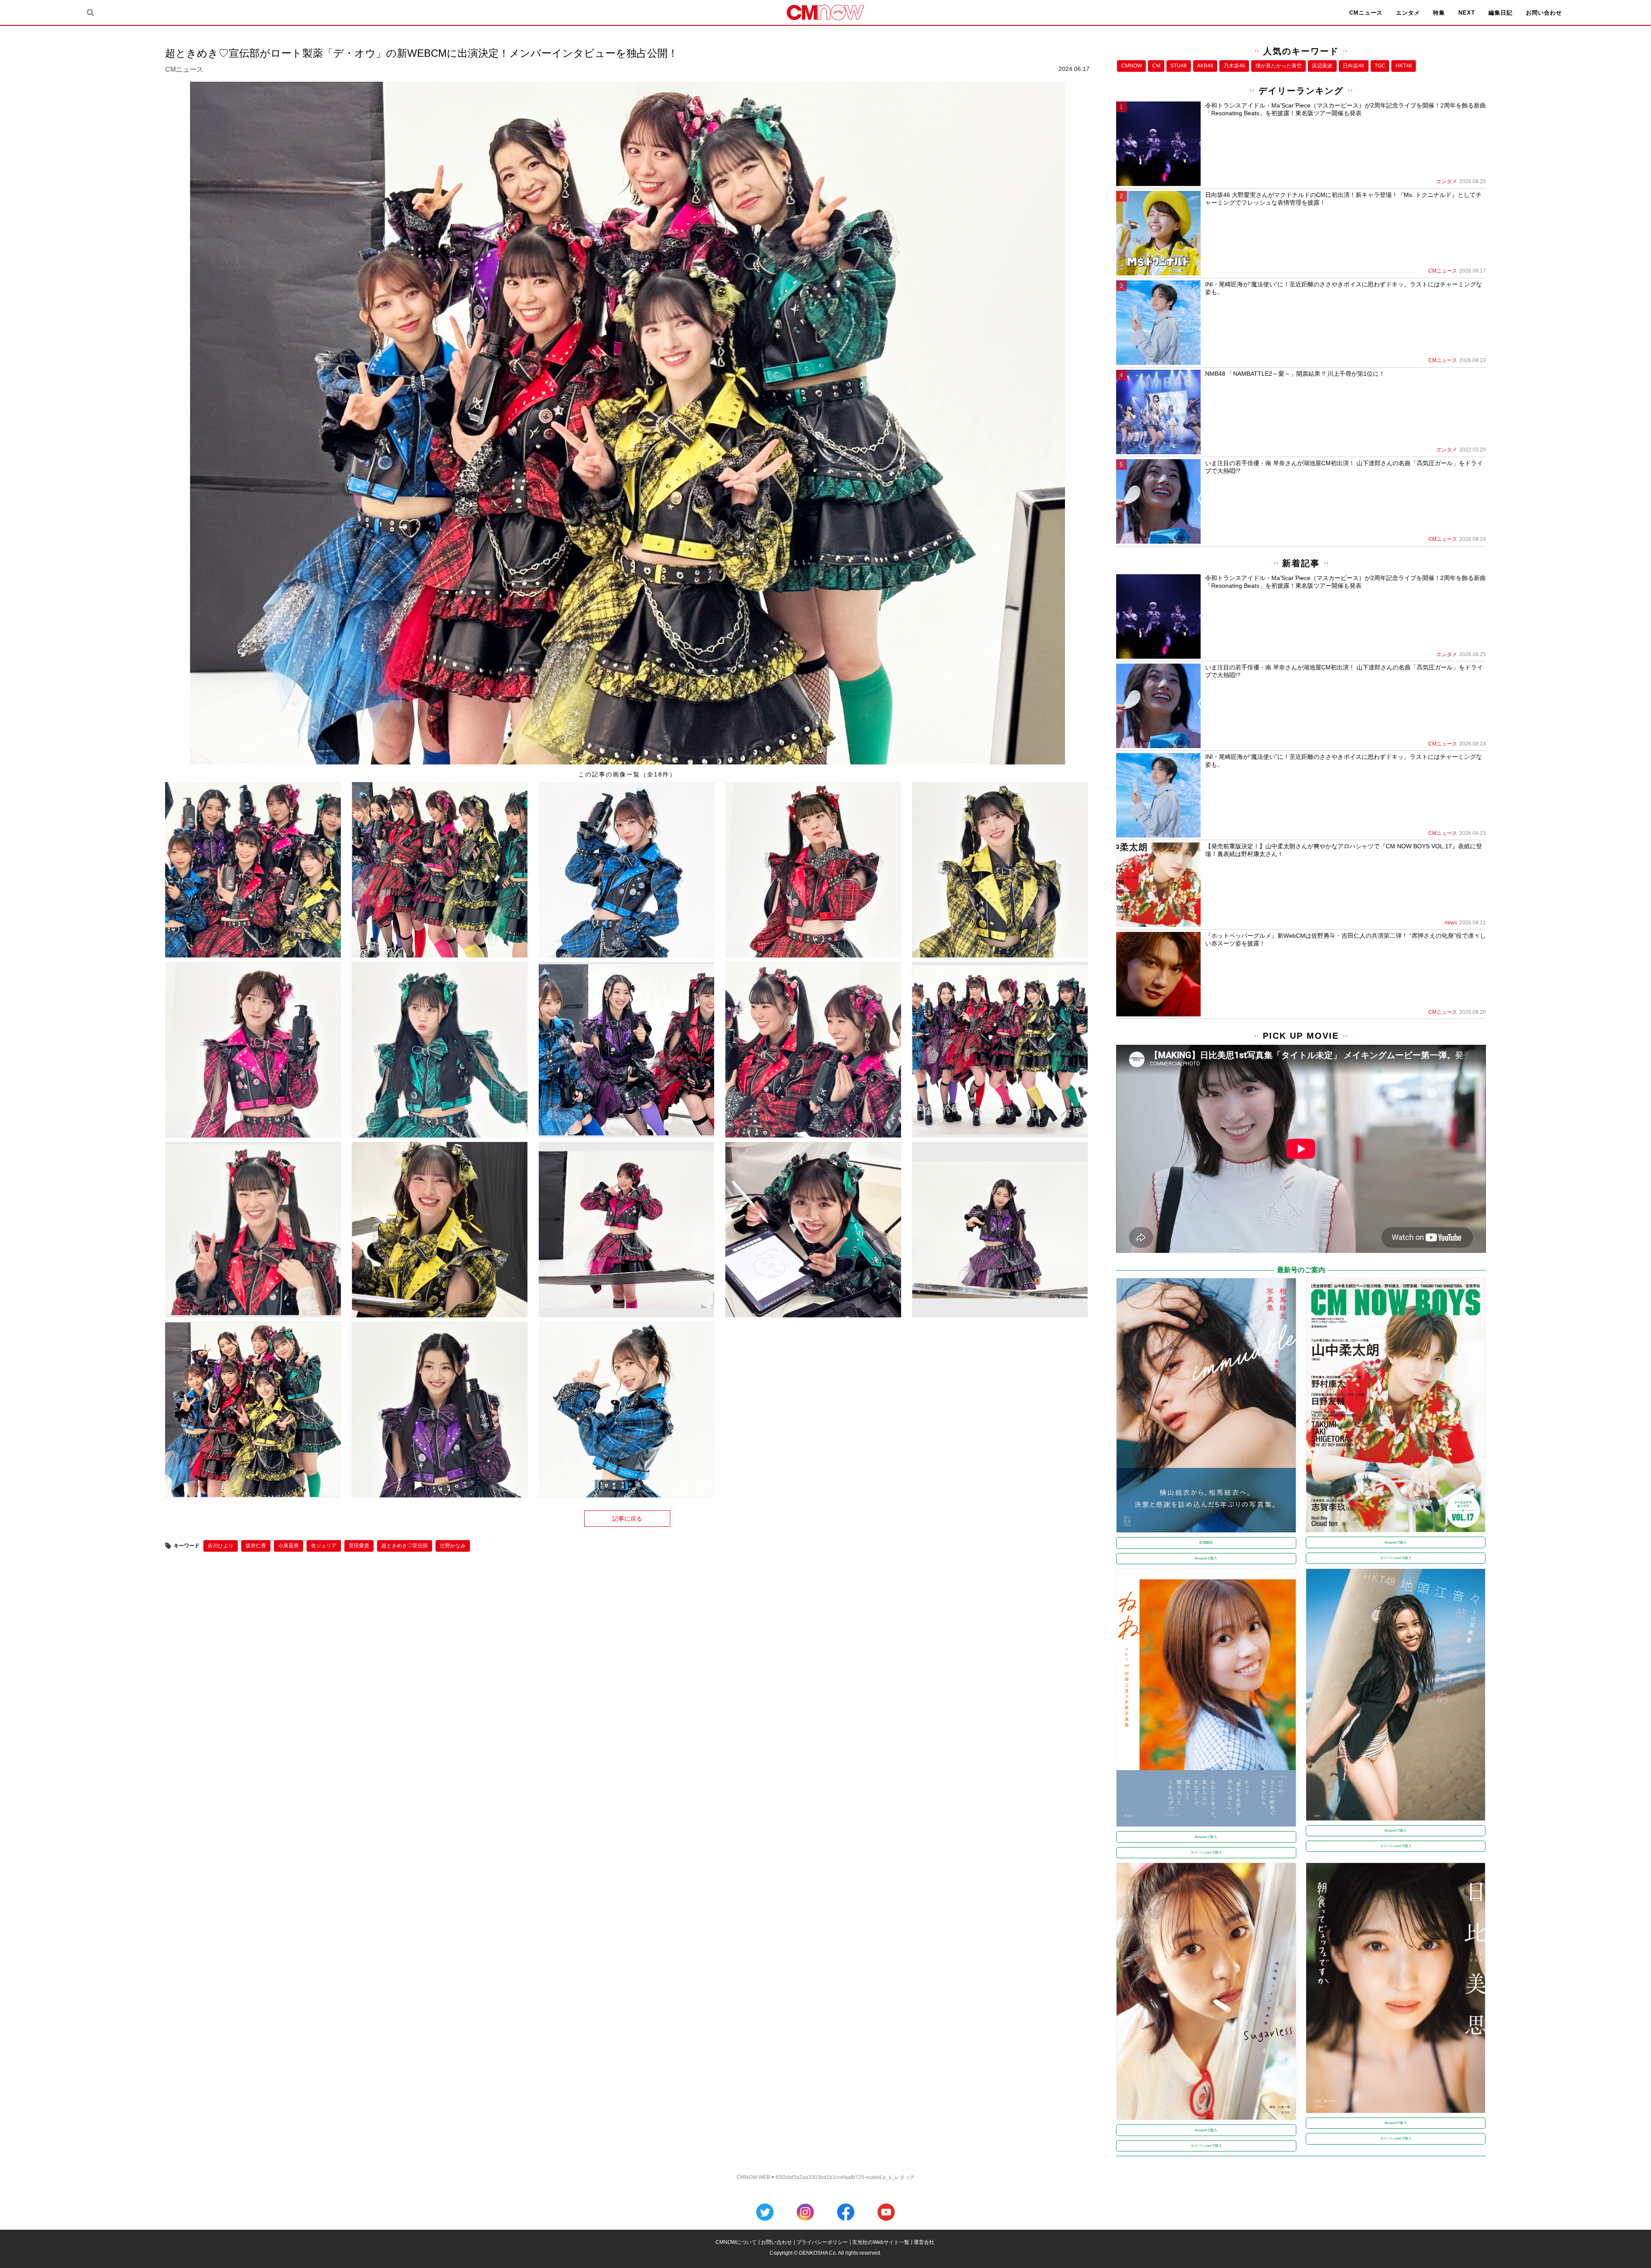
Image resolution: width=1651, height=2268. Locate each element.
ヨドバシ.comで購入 (1396, 1558)
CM (1156, 66)
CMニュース (1366, 13)
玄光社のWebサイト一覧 (881, 2242)
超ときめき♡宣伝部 (405, 1546)
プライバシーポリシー (822, 2242)
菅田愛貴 (359, 1546)
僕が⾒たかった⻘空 (1279, 66)
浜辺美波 (1322, 66)
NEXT (1467, 13)
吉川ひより (221, 1546)
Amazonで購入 (1206, 1558)
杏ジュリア (324, 1546)
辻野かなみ (453, 1546)
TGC (1380, 66)
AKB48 (1205, 66)
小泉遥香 (288, 1546)
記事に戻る (627, 1519)
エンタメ (1408, 13)
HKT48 (1404, 66)
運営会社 (924, 2242)
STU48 (1178, 66)
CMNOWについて (736, 2242)
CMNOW (1132, 66)
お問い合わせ (1544, 13)
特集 (1439, 13)
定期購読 (1206, 1542)
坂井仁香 (256, 1546)
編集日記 (1501, 13)
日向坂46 (1353, 66)
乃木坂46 (1234, 66)
